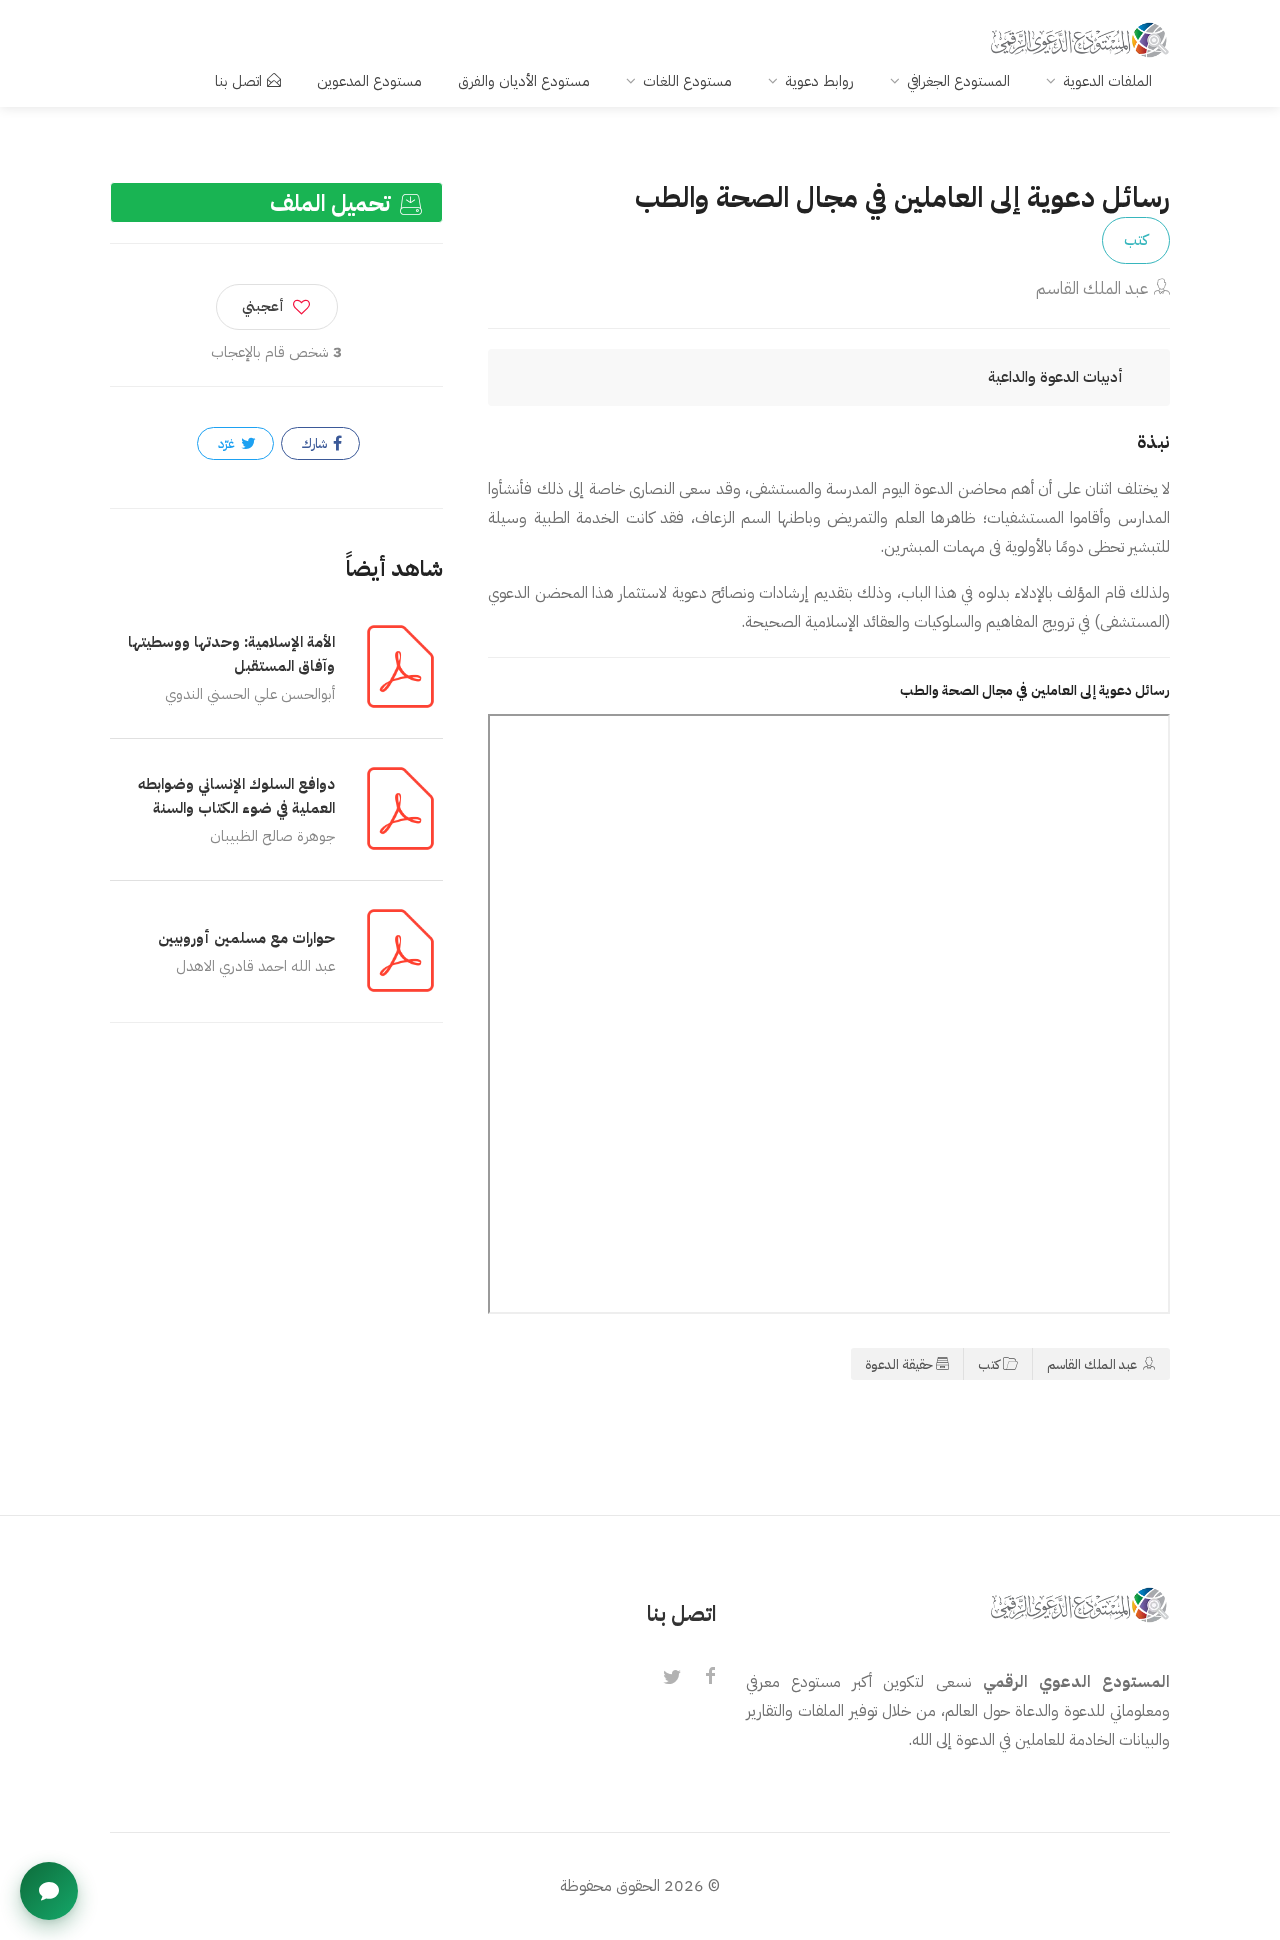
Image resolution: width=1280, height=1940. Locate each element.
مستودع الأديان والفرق (524, 81)
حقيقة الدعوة (899, 1364)
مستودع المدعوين (369, 81)
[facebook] (710, 1678)
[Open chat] (49, 1891)
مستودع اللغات (687, 81)
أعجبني (263, 306)
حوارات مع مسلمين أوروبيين (246, 938)
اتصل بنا (238, 81)
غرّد (228, 443)
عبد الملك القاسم (1092, 288)
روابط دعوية (819, 81)
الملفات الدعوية (1107, 81)
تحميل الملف (333, 203)
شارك (316, 443)
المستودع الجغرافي (958, 81)
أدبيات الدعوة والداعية (1055, 377)
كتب (1136, 240)
